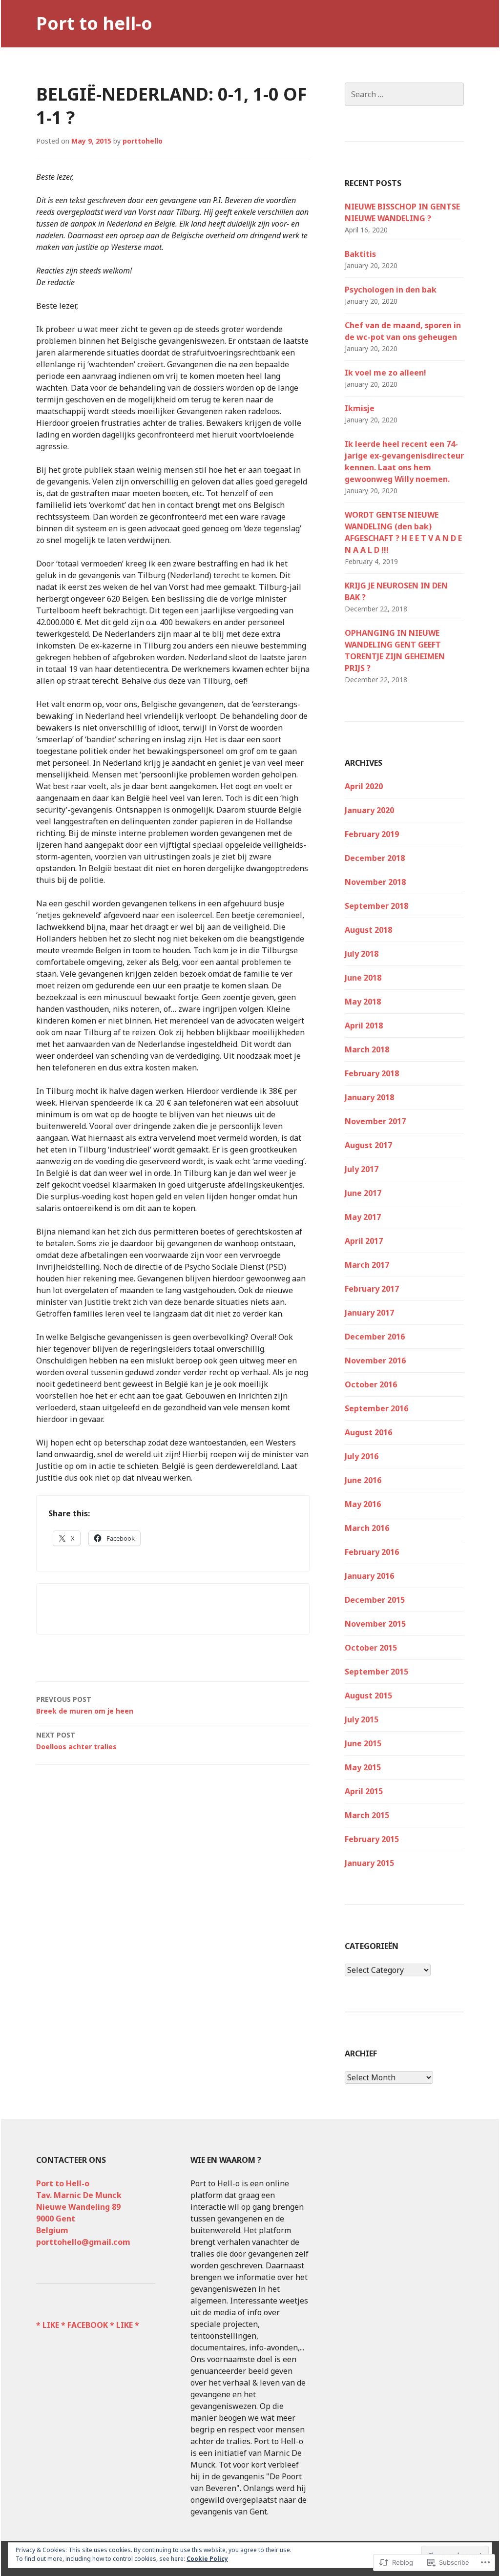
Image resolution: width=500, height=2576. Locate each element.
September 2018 (376, 906)
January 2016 (369, 1576)
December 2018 (375, 858)
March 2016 (367, 1528)
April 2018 (364, 1026)
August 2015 (368, 1696)
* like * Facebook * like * (88, 2325)
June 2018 (363, 978)
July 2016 (362, 1456)
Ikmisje (360, 408)
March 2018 (367, 1049)
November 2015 (375, 1624)
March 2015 (367, 1815)
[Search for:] (404, 94)
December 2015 (375, 1600)
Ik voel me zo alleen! (385, 373)
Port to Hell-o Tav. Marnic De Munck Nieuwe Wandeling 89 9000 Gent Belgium (79, 2207)
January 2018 (369, 1097)
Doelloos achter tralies (76, 1741)
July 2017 (362, 1169)
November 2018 (375, 882)
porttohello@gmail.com (83, 2242)
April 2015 (364, 1791)
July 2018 (362, 954)
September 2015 (376, 1672)
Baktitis (360, 254)
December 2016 (375, 1337)
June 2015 (363, 1743)
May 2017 (363, 1217)
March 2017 (367, 1265)
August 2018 (368, 930)
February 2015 (372, 1839)
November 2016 (375, 1361)
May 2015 (363, 1767)
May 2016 (363, 1504)
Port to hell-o (94, 23)
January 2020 (369, 810)
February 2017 (372, 1289)
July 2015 (362, 1719)
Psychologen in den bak (391, 290)
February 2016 (372, 1552)
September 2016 (376, 1408)
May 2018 (363, 1002)
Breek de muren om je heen (85, 1705)
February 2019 (372, 834)
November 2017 (375, 1121)
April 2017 (364, 1241)
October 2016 (371, 1384)
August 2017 (368, 1145)
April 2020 (364, 786)
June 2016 (363, 1480)
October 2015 (371, 1648)
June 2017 (363, 1193)
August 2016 (368, 1432)
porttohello (143, 141)
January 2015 (369, 1863)
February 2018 (372, 1073)
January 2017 (369, 1313)
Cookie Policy (207, 2559)
